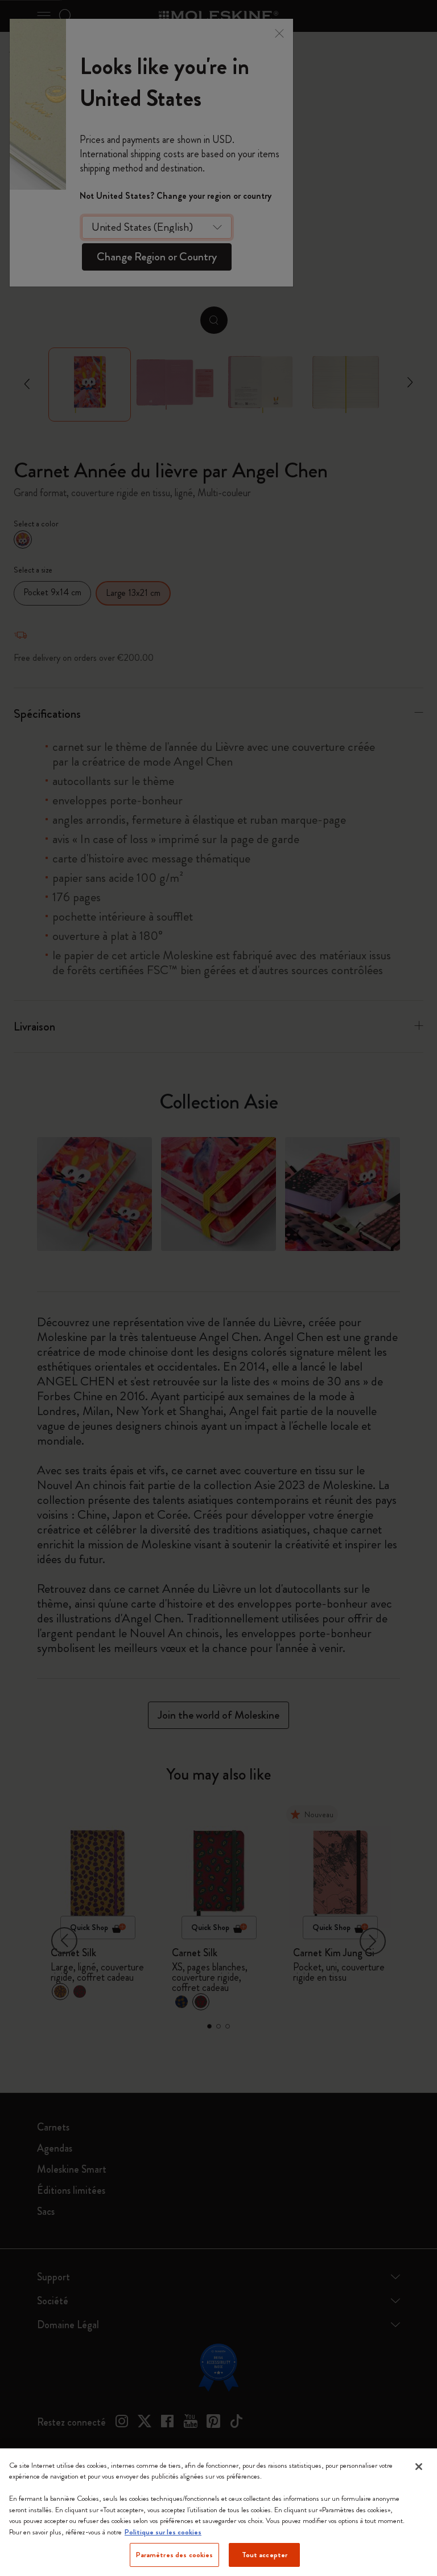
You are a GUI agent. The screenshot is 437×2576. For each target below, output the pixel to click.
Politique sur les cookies (163, 2532)
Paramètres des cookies (175, 2555)
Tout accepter (265, 2555)
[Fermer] (419, 2467)
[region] (218, 2512)
